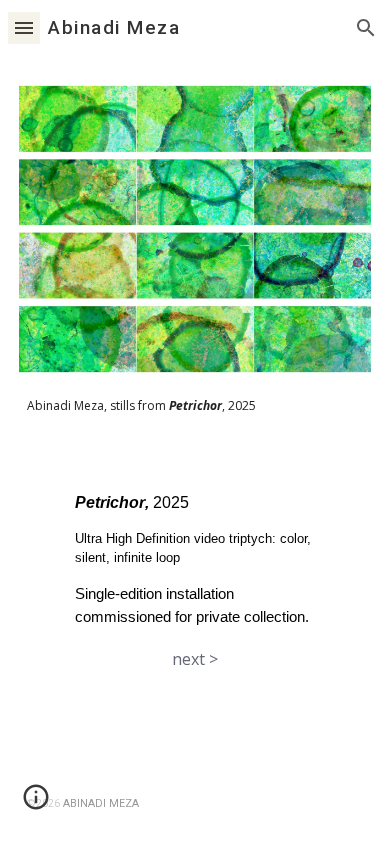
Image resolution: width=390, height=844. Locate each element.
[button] (24, 27)
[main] (195, 404)
